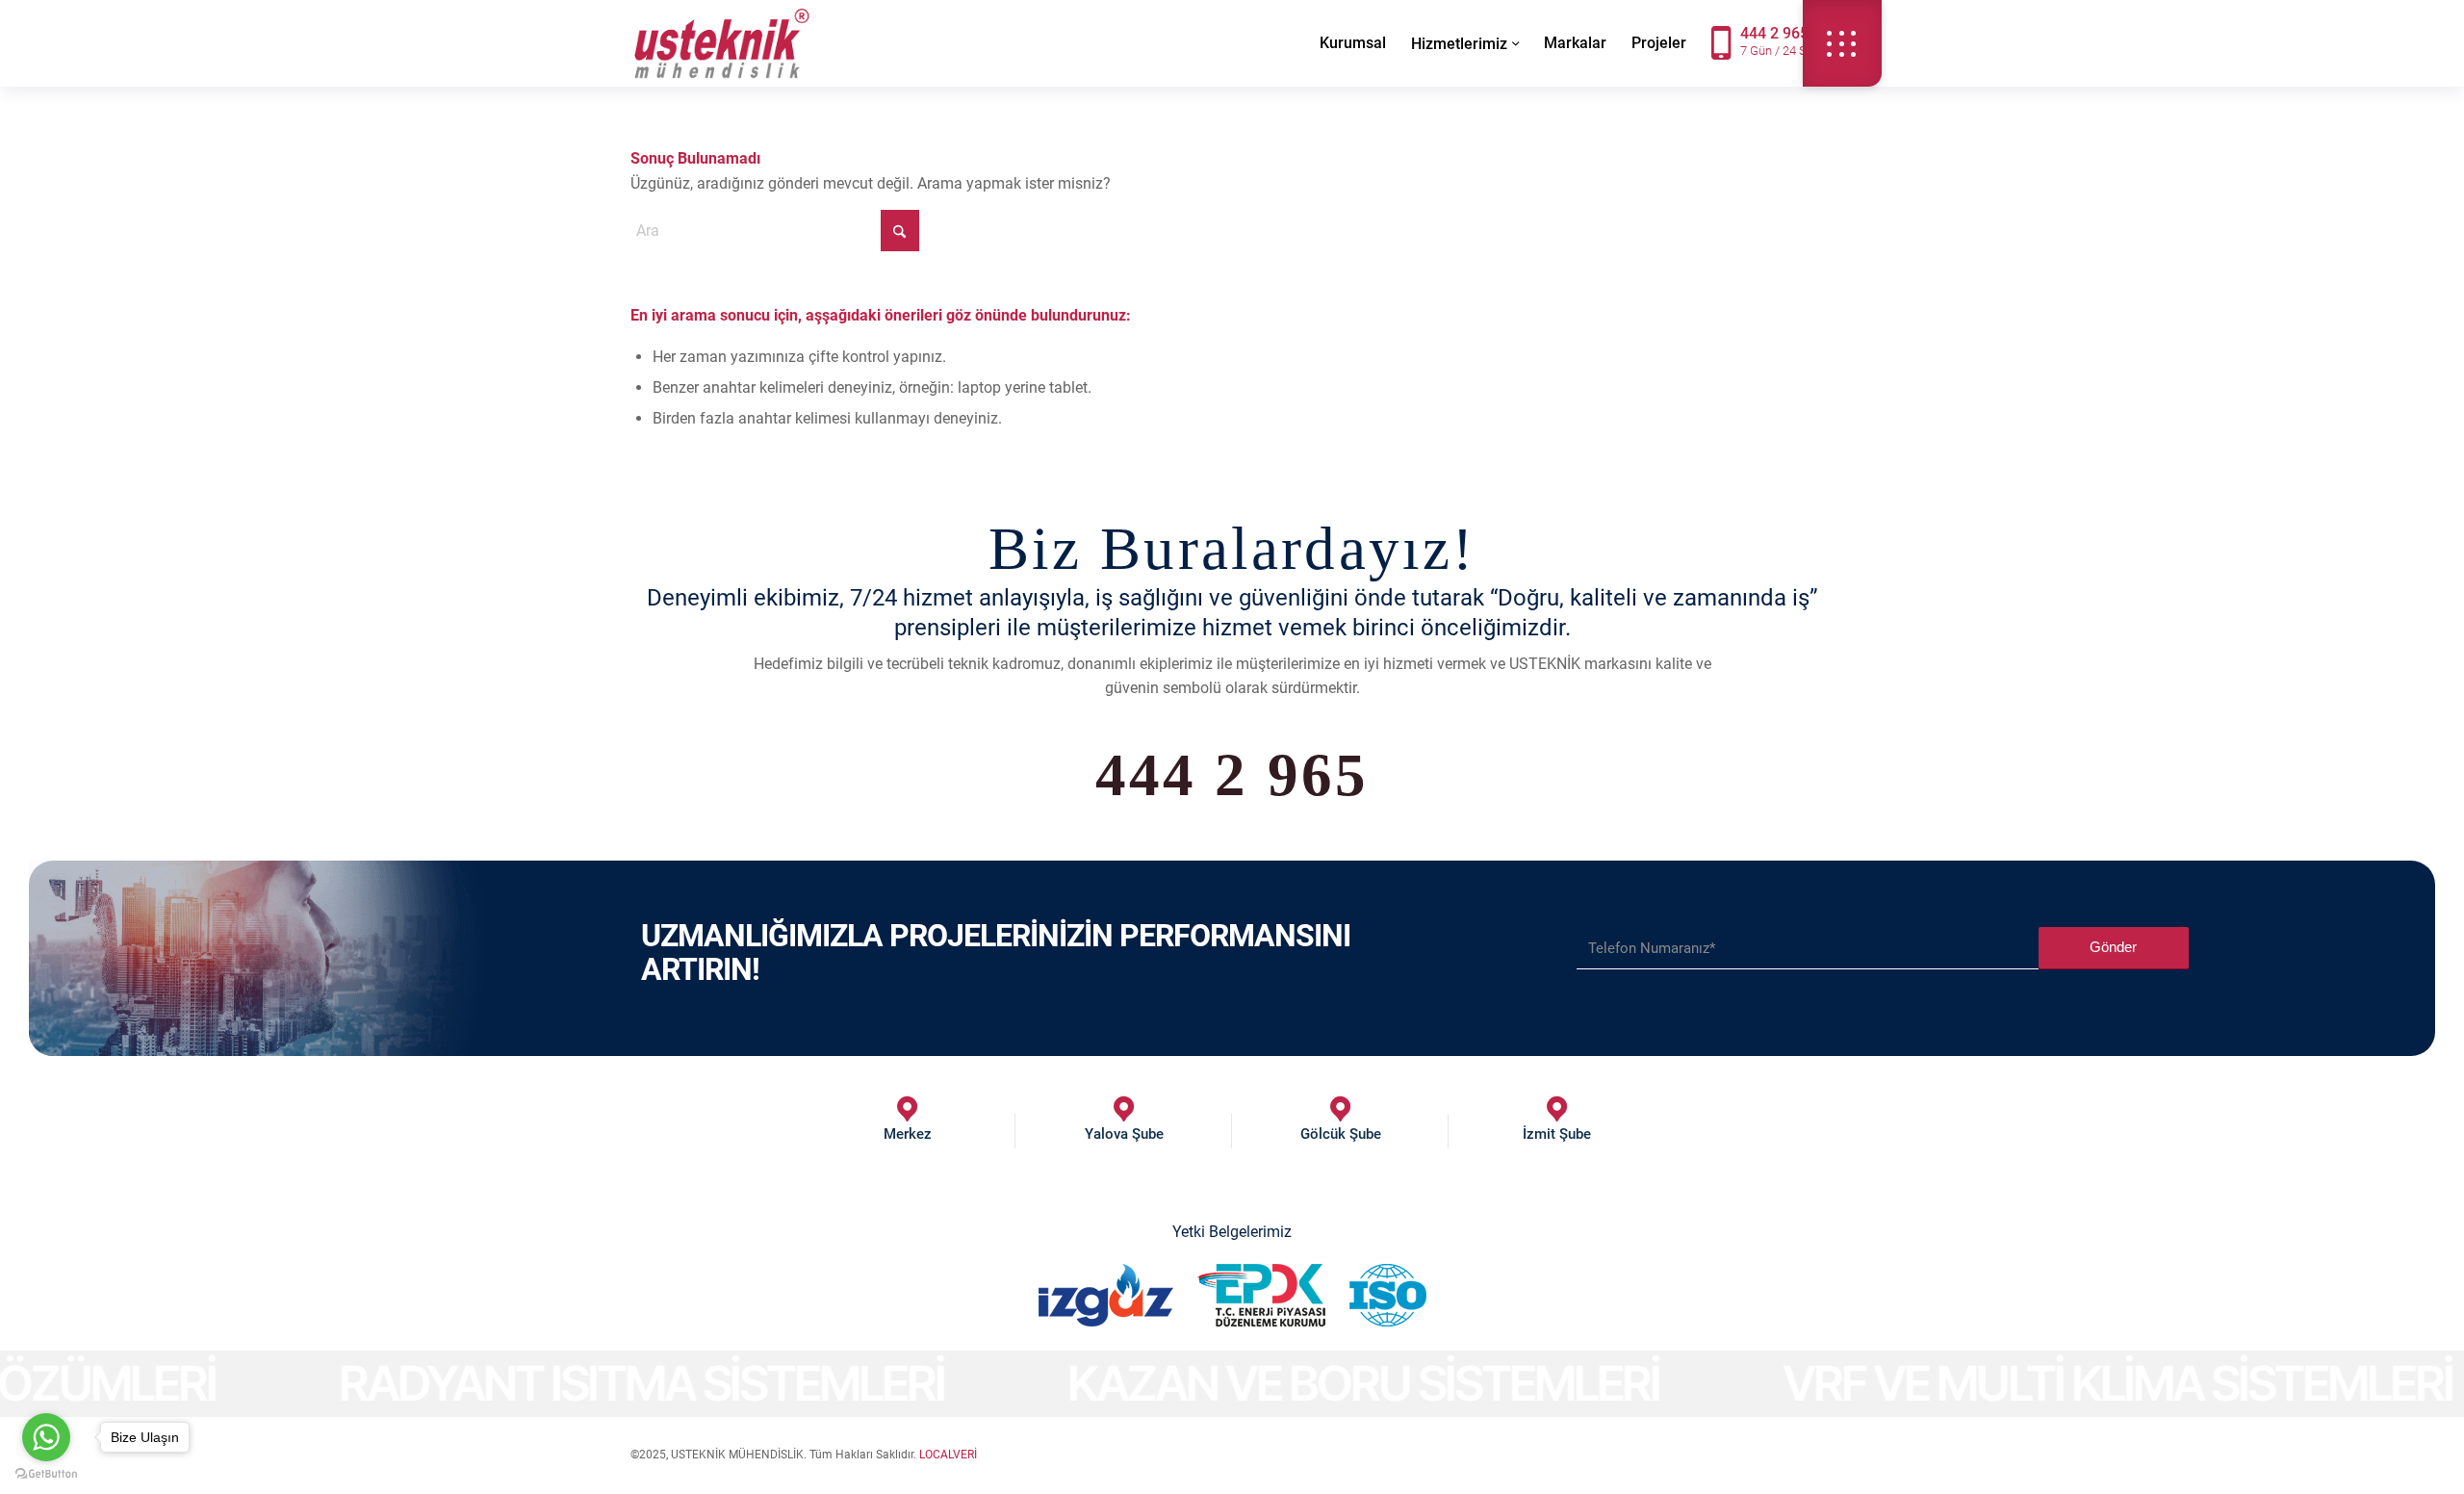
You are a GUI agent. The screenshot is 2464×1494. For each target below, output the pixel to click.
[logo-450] (722, 43)
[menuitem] (1353, 43)
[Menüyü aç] (1842, 43)
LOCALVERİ (948, 1455)
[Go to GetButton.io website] (46, 1474)
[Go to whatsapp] (46, 1437)
